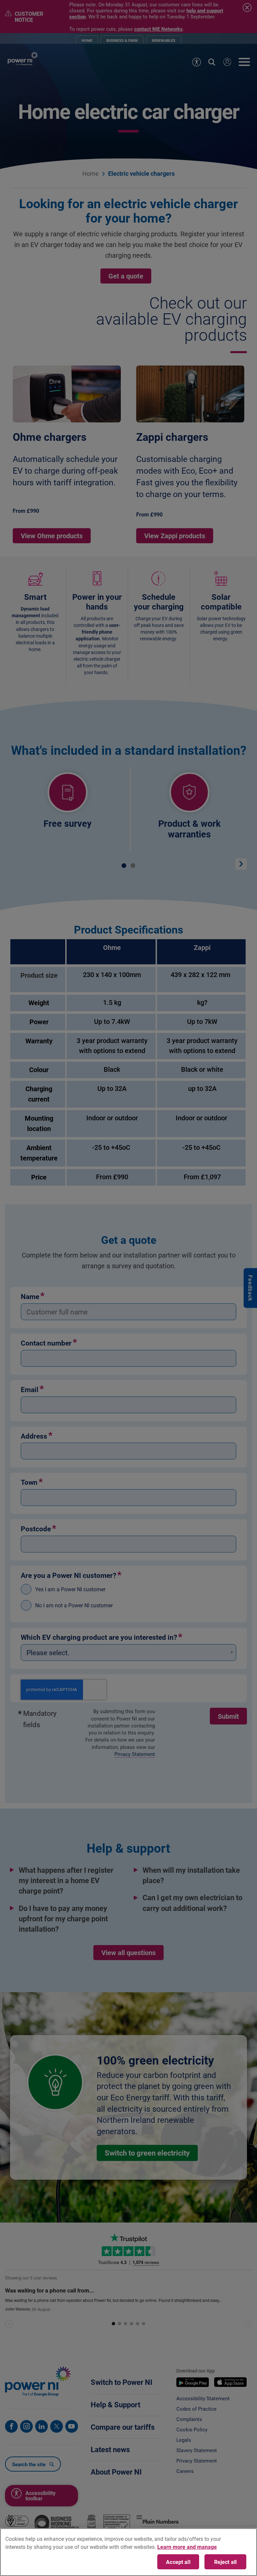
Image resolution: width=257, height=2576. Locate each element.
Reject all (226, 2562)
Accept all (178, 2562)
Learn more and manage (187, 2547)
